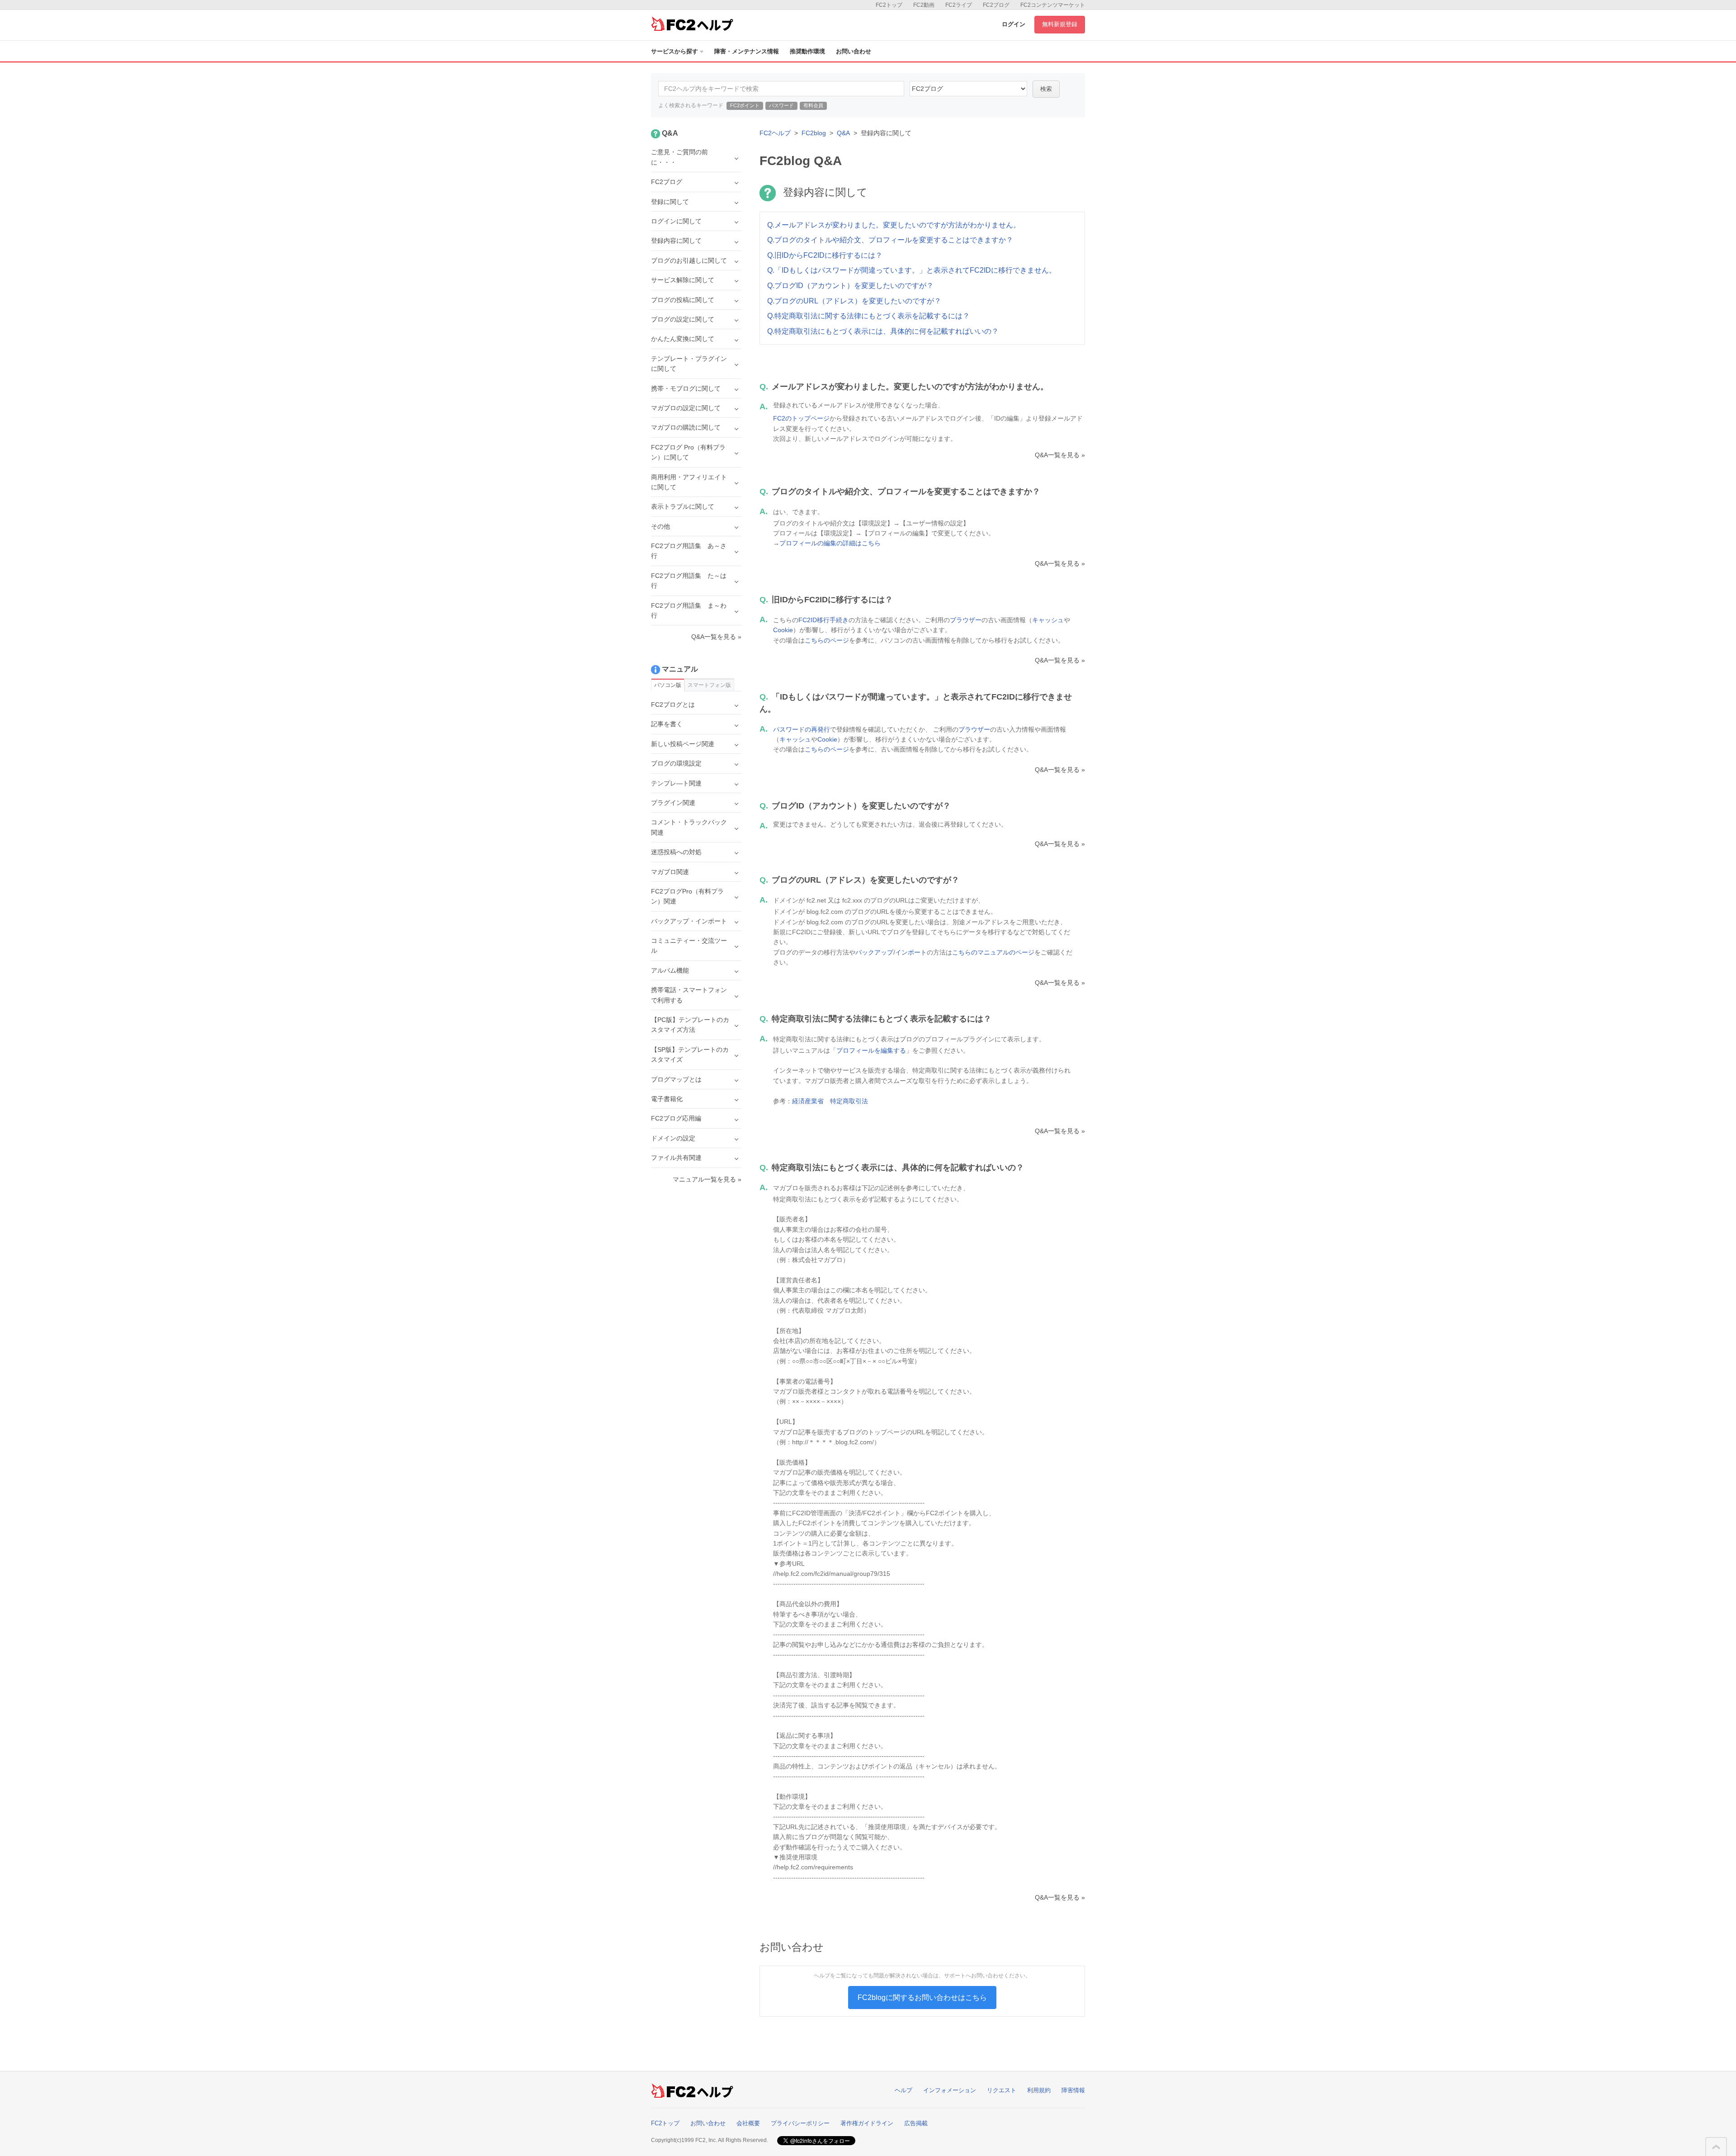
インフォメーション (950, 2090)
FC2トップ (889, 5)
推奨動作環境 (807, 51)
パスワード (781, 105)
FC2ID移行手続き (823, 620)
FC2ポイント (745, 105)
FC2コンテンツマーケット (1053, 5)
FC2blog (814, 133)
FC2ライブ (959, 5)
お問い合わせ (854, 51)
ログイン (1014, 24)
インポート (911, 952)
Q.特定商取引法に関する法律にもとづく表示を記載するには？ (868, 316)
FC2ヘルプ (775, 133)
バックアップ (874, 952)
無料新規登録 (1060, 24)
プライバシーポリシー (800, 2123)
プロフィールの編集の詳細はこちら (830, 543)
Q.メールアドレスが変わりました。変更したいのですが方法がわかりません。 (894, 225)
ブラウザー (966, 620)
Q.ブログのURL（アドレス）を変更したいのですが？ (854, 301)
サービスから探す (675, 51)
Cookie (783, 630)
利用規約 (1039, 2090)
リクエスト (1002, 2090)
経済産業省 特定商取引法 (830, 1101)
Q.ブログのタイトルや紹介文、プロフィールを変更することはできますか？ (890, 240)
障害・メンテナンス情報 (747, 51)
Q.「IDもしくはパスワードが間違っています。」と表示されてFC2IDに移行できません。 (912, 270)
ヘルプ (903, 2090)
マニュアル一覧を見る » (707, 1179)
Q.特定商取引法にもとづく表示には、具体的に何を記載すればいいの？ (883, 331)
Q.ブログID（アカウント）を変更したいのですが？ (850, 286)
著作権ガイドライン (867, 2123)
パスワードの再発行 (802, 729)
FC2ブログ (996, 5)
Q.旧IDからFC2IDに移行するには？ (825, 255)
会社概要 (748, 2123)
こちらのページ (827, 640)
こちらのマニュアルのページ (993, 952)
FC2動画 (924, 5)
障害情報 (1073, 2090)
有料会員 (813, 105)
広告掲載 (916, 2123)
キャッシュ (1048, 620)
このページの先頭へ (1716, 2147)
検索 (1046, 89)
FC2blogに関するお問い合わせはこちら (922, 1998)
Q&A (843, 133)
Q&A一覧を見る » (1060, 455)
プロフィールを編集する (871, 1050)
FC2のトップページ (801, 418)
